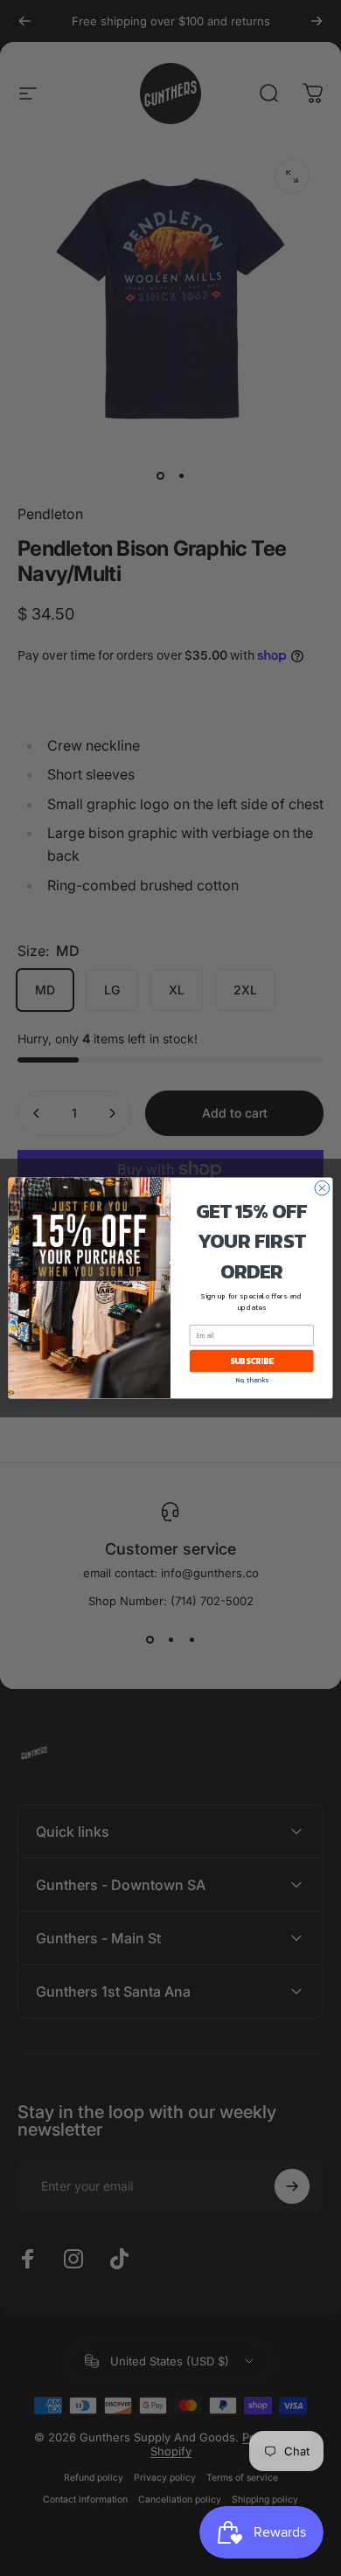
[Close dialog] (322, 1188)
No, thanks (252, 1380)
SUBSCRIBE (252, 1361)
